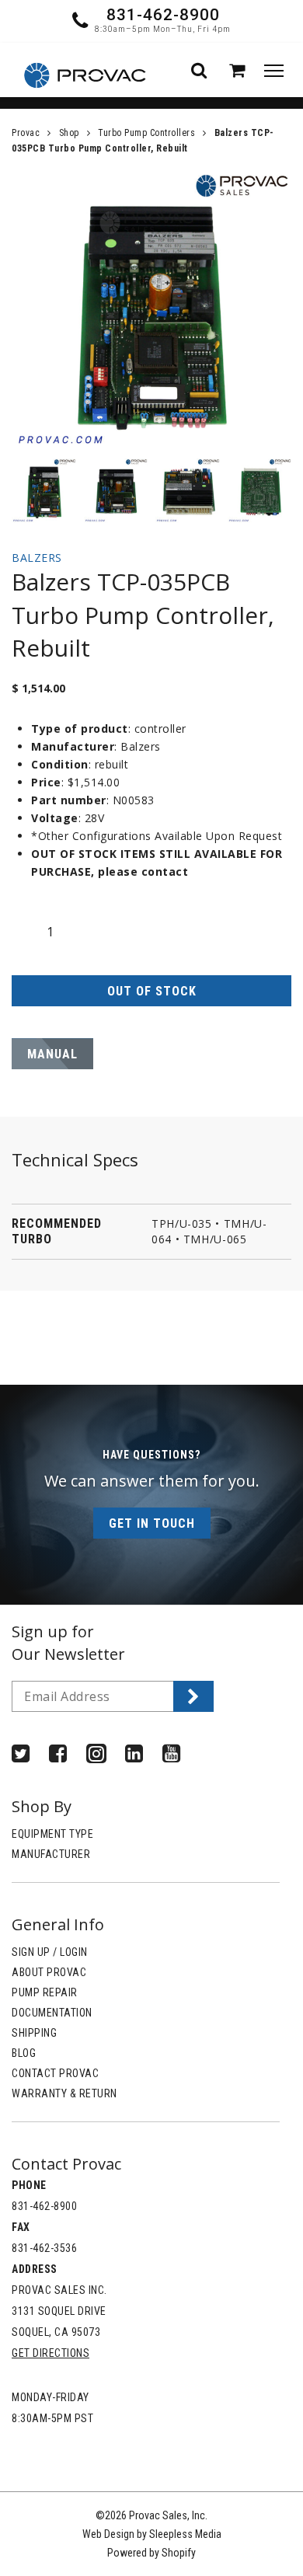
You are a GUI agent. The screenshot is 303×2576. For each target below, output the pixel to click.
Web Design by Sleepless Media (152, 2534)
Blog (24, 2053)
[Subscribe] (193, 1696)
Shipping (34, 2033)
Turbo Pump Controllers (146, 133)
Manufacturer (51, 1854)
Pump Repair (45, 1992)
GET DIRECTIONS (50, 2353)
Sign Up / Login (50, 1952)
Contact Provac (55, 2073)
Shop (69, 133)
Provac (26, 133)
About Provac (49, 1972)
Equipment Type (52, 1834)
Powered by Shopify (151, 2553)
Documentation (52, 2013)
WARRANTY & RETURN (64, 2093)
